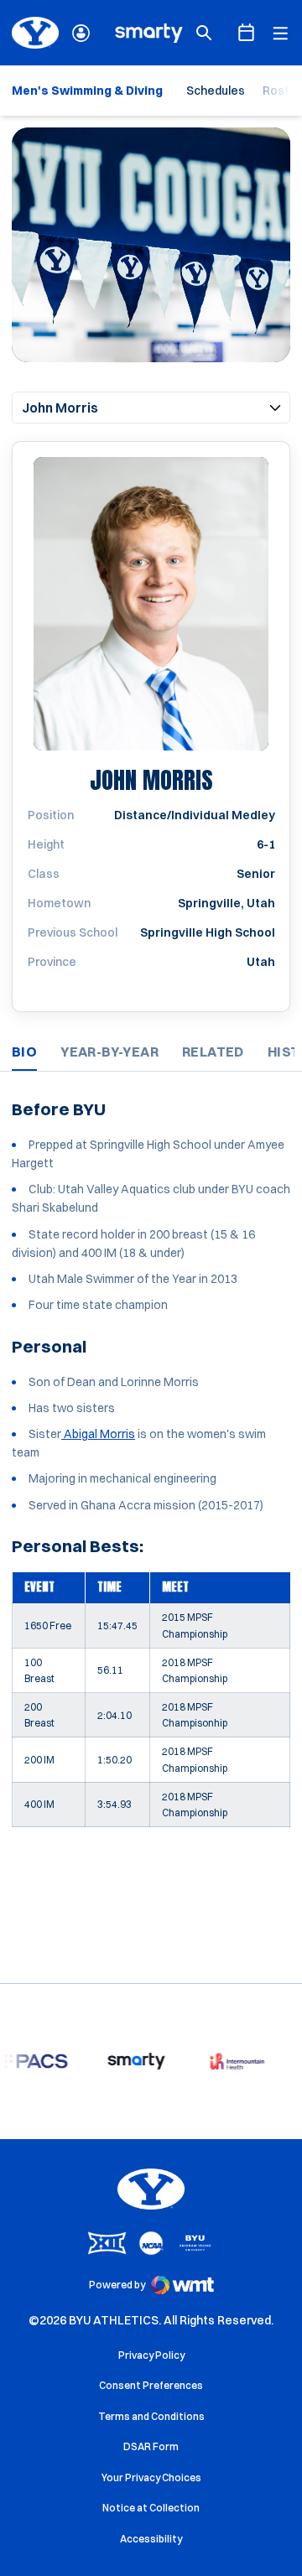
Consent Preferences (151, 2385)
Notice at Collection (151, 2508)
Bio (24, 1052)
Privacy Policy (151, 2355)
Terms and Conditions (151, 2416)
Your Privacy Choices (151, 2477)
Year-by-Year (109, 1052)
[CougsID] (81, 33)
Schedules (216, 91)
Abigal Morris (98, 1434)
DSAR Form (151, 2446)
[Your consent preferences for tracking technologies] (29, 2547)
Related (213, 1052)
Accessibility (151, 2538)
